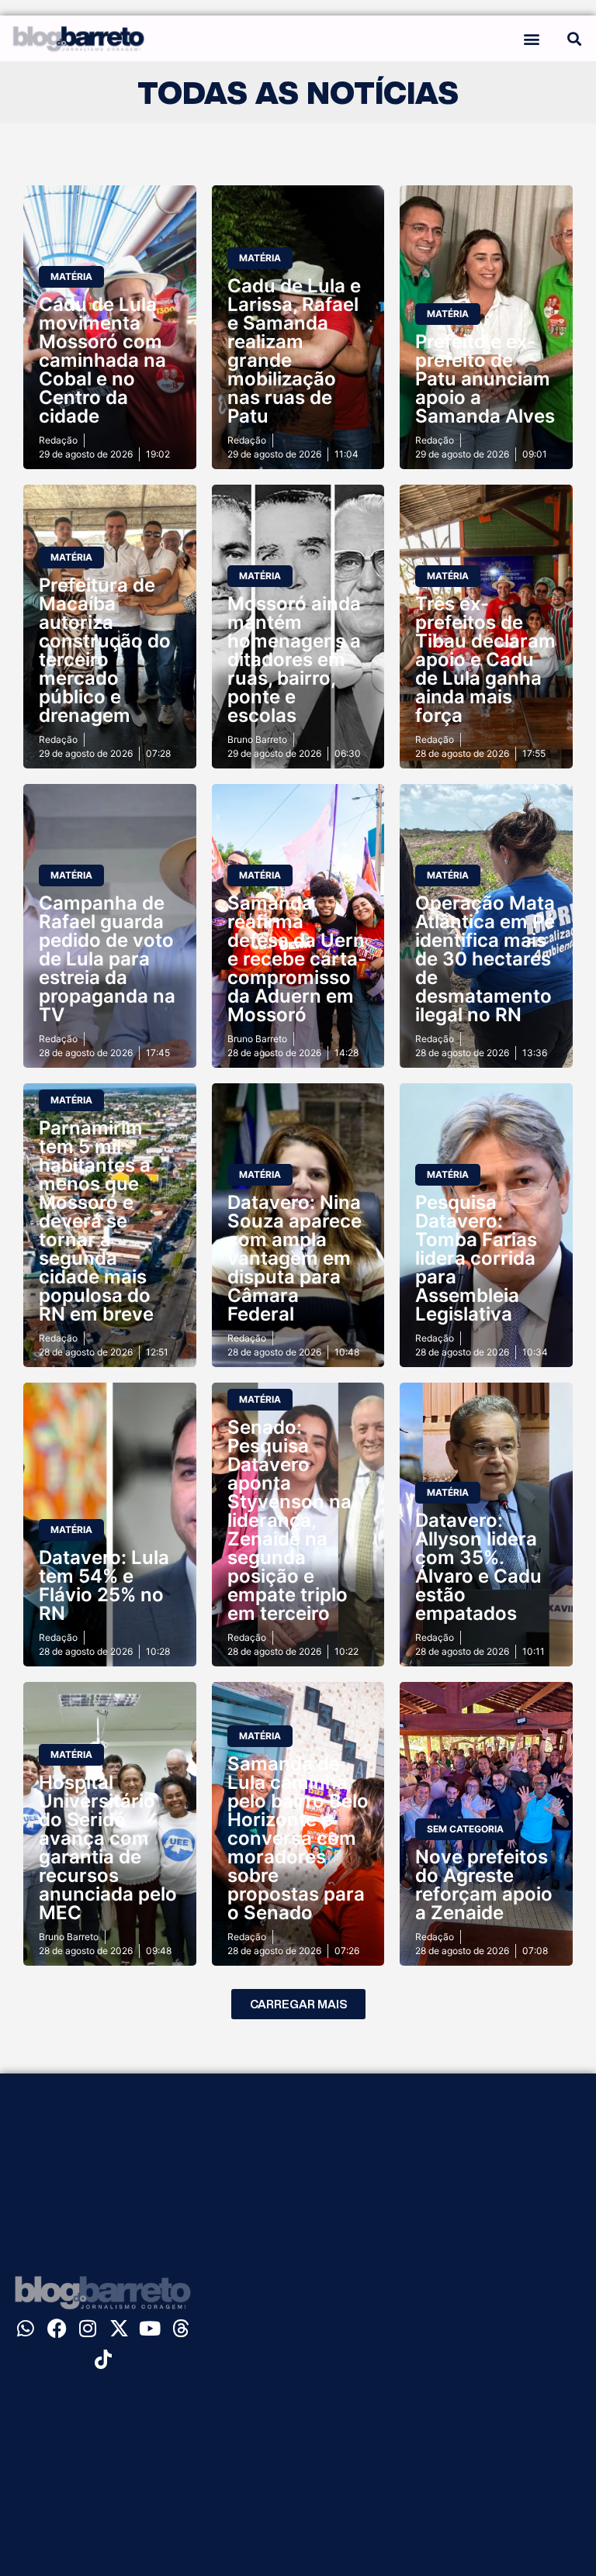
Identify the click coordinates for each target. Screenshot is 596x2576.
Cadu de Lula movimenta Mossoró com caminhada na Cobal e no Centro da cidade (102, 360)
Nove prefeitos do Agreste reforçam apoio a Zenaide (484, 1885)
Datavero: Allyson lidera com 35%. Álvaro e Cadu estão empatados (478, 1567)
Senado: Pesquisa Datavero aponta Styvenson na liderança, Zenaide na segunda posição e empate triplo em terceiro (289, 1520)
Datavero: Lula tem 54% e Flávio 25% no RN (104, 1585)
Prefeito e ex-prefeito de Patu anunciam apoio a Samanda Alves (485, 379)
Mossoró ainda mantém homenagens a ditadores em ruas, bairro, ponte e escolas (294, 660)
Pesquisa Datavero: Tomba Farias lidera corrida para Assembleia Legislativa (476, 1258)
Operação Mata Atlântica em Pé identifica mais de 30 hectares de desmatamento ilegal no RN (485, 959)
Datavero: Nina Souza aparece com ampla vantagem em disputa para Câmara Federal (295, 1258)
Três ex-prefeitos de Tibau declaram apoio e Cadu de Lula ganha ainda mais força (485, 660)
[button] (531, 38)
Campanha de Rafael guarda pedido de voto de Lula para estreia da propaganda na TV (107, 959)
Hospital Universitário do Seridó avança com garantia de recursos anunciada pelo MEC (108, 1847)
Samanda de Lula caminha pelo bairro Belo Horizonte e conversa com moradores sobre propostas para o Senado (298, 1838)
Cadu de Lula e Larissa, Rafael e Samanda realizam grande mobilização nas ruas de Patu (294, 351)
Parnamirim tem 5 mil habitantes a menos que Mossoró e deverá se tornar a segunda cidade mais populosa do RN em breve (96, 1221)
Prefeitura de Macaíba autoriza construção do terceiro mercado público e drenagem (105, 650)
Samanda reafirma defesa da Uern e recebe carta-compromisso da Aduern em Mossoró (297, 959)
